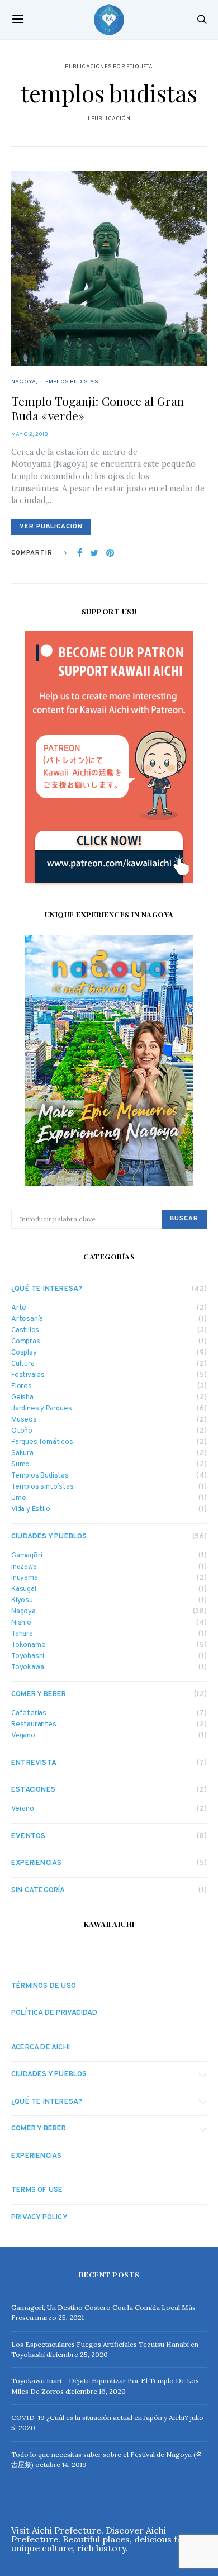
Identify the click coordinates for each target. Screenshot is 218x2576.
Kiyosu (22, 1601)
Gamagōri (27, 1556)
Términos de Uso (44, 1986)
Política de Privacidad (54, 2013)
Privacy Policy (39, 2218)
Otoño (22, 1431)
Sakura (22, 1454)
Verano (23, 1809)
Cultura (23, 1364)
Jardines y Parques (41, 1409)
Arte (19, 1308)
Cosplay (24, 1353)
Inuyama (25, 1578)
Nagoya (23, 382)
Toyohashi (28, 1657)
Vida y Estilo (30, 1510)
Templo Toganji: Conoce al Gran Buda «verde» (98, 408)
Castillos (25, 1331)
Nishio (21, 1623)
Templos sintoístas (42, 1487)
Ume (18, 1498)
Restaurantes (34, 1725)
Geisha (22, 1398)
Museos (24, 1420)
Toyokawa (27, 1668)
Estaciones (33, 1790)
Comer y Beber (39, 1694)
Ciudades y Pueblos (49, 1537)
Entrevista (34, 1763)
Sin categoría (38, 1891)
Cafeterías (29, 1714)
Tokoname (28, 1645)
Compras (26, 1342)
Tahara (22, 1634)
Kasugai (24, 1590)
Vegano (23, 1736)
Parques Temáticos (42, 1443)
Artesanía (27, 1320)
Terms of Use (37, 2190)
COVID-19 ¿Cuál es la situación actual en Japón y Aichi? (100, 2418)
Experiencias (36, 1863)
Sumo (20, 1465)
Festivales (28, 1375)
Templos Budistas (70, 382)
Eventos (28, 1836)
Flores (22, 1387)
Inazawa (24, 1567)
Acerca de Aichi (41, 2048)
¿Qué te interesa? (47, 1289)
